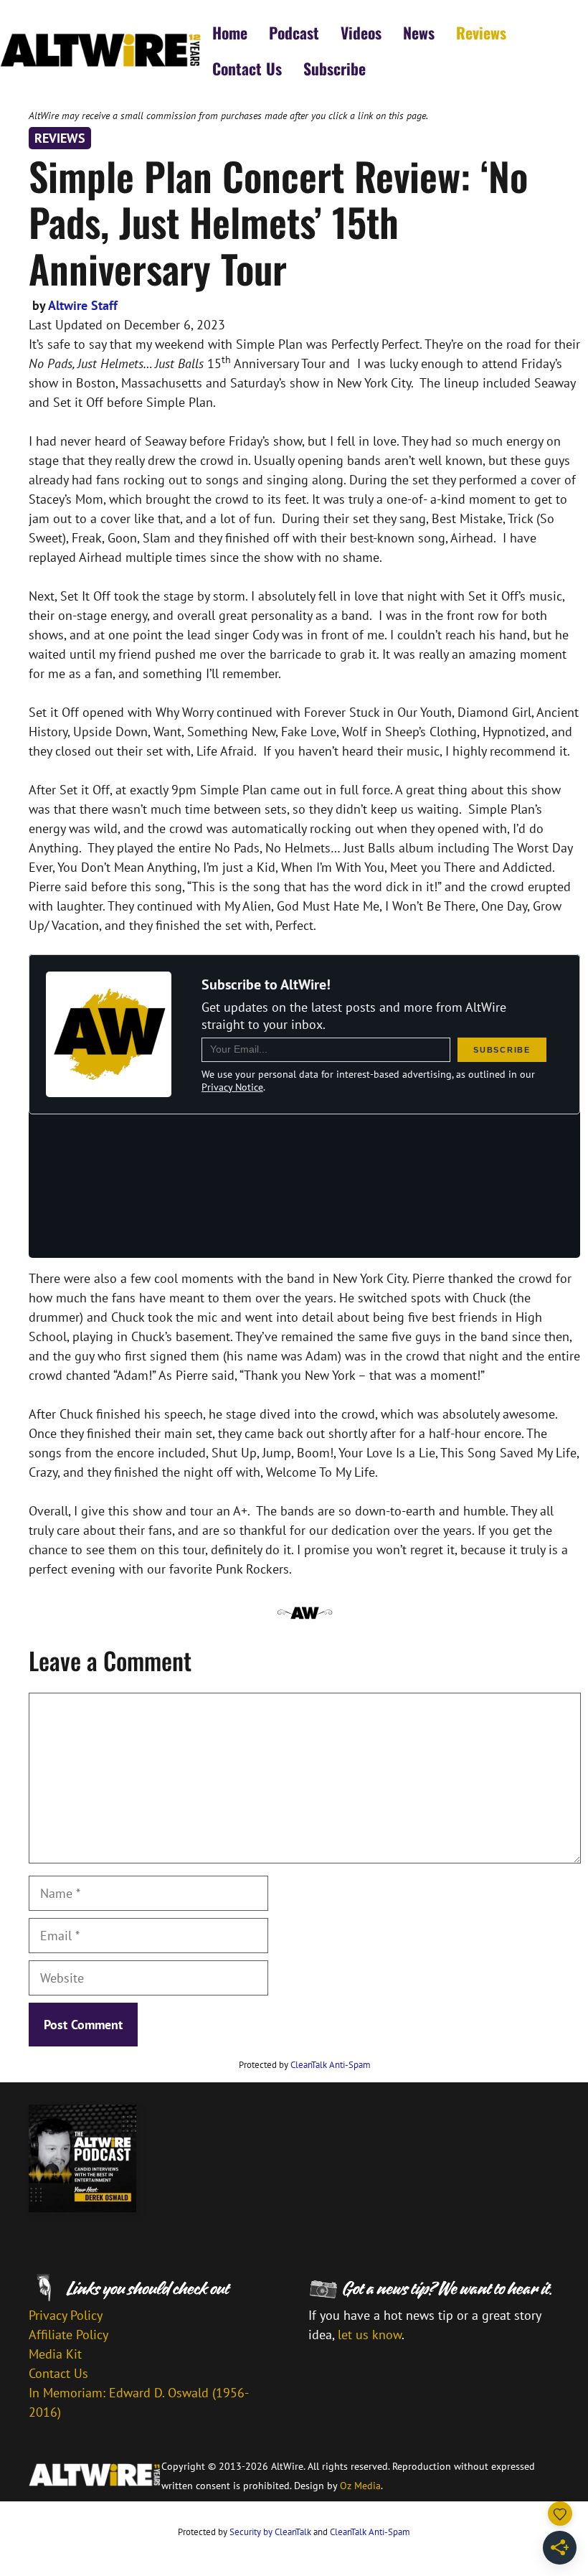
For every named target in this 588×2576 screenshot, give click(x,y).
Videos (361, 32)
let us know (370, 2335)
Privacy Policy (66, 2315)
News (419, 32)
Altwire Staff (83, 305)
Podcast (294, 32)
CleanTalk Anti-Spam (331, 2065)
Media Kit (55, 2354)
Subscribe (335, 68)
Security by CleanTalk (270, 2532)
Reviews (481, 32)
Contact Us (247, 68)
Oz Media (360, 2486)
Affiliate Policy (68, 2335)
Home (230, 32)
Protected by (305, 2065)
